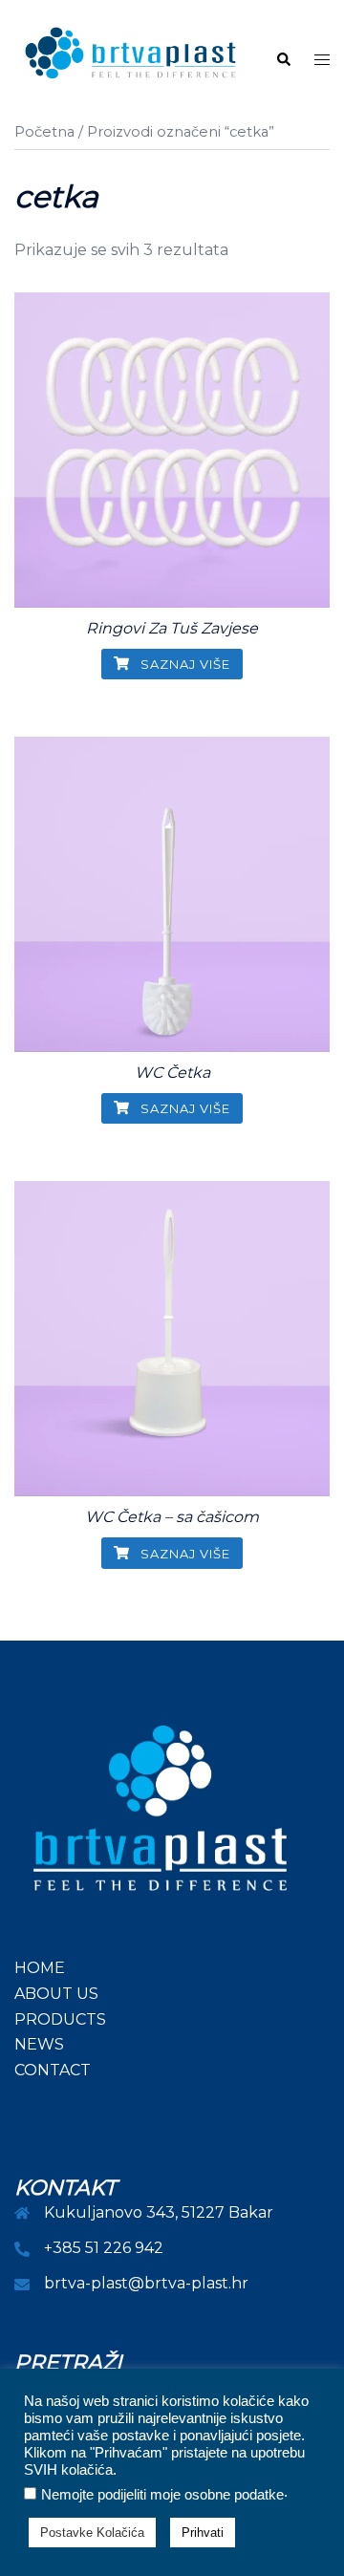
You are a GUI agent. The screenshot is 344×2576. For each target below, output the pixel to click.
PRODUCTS (60, 2019)
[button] (283, 60)
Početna (44, 132)
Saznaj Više (183, 664)
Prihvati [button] (203, 2533)
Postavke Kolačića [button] (92, 2533)
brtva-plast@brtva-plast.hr (146, 2283)
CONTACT (53, 2070)
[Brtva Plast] (130, 59)
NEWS (39, 2044)
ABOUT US (56, 1994)
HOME (40, 1968)
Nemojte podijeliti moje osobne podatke (162, 2495)
